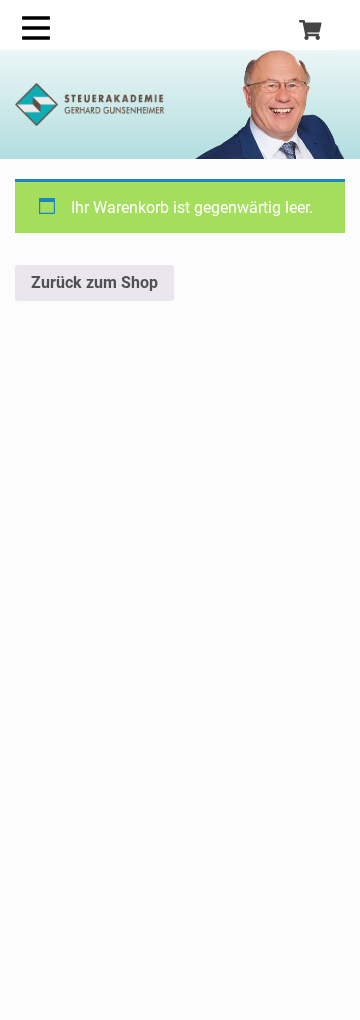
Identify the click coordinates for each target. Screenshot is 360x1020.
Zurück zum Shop (94, 282)
